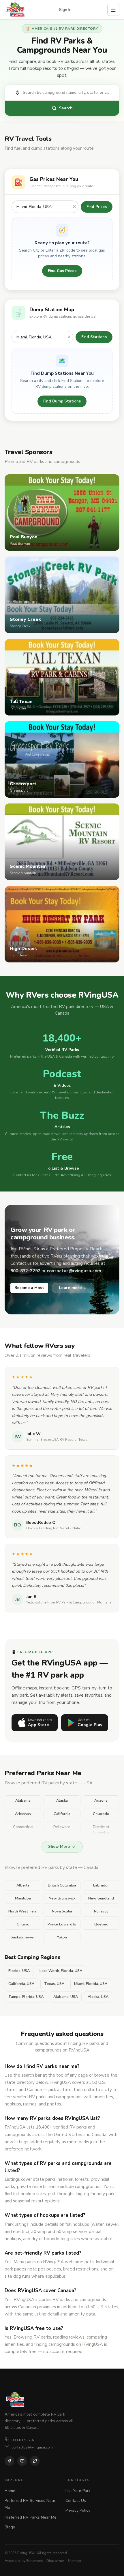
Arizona (101, 1801)
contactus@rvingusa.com (32, 2447)
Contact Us (76, 2501)
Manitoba (23, 1898)
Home (10, 2491)
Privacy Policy (78, 2510)
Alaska (62, 1801)
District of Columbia (101, 1830)
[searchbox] (68, 93)
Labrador (101, 1885)
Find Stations (94, 337)
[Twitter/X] (35, 2461)
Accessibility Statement (24, 2561)
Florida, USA (19, 1971)
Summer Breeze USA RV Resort (51, 1440)
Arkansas (23, 1814)
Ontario (23, 1924)
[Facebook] (10, 2461)
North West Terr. (23, 1911)
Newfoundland (101, 1898)
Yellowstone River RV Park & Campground (60, 1602)
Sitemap (74, 2561)
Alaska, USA (98, 1997)
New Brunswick (62, 1898)
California (62, 1814)
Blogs (10, 2527)
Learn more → (73, 1288)
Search (66, 108)
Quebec (101, 1924)
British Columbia (62, 1885)
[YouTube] (22, 2461)
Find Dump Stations (62, 401)
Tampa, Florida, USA (26, 1997)
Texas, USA (54, 1984)
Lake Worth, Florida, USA (61, 1971)
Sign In (65, 10)
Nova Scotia (62, 1911)
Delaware (62, 1827)
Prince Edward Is (62, 1924)
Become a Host (29, 1288)
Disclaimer (55, 2561)
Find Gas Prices (62, 271)
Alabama (23, 1801)
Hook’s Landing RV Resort (48, 1528)
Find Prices (97, 207)
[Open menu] (113, 10)
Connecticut (23, 1827)
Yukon (62, 1937)
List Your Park (78, 2491)
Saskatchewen (23, 1937)
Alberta (23, 1885)
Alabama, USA (66, 1997)
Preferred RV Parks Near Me (31, 2517)
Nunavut (101, 1911)
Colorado (101, 1814)
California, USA (21, 1984)
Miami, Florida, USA (91, 1984)
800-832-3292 (23, 2440)
